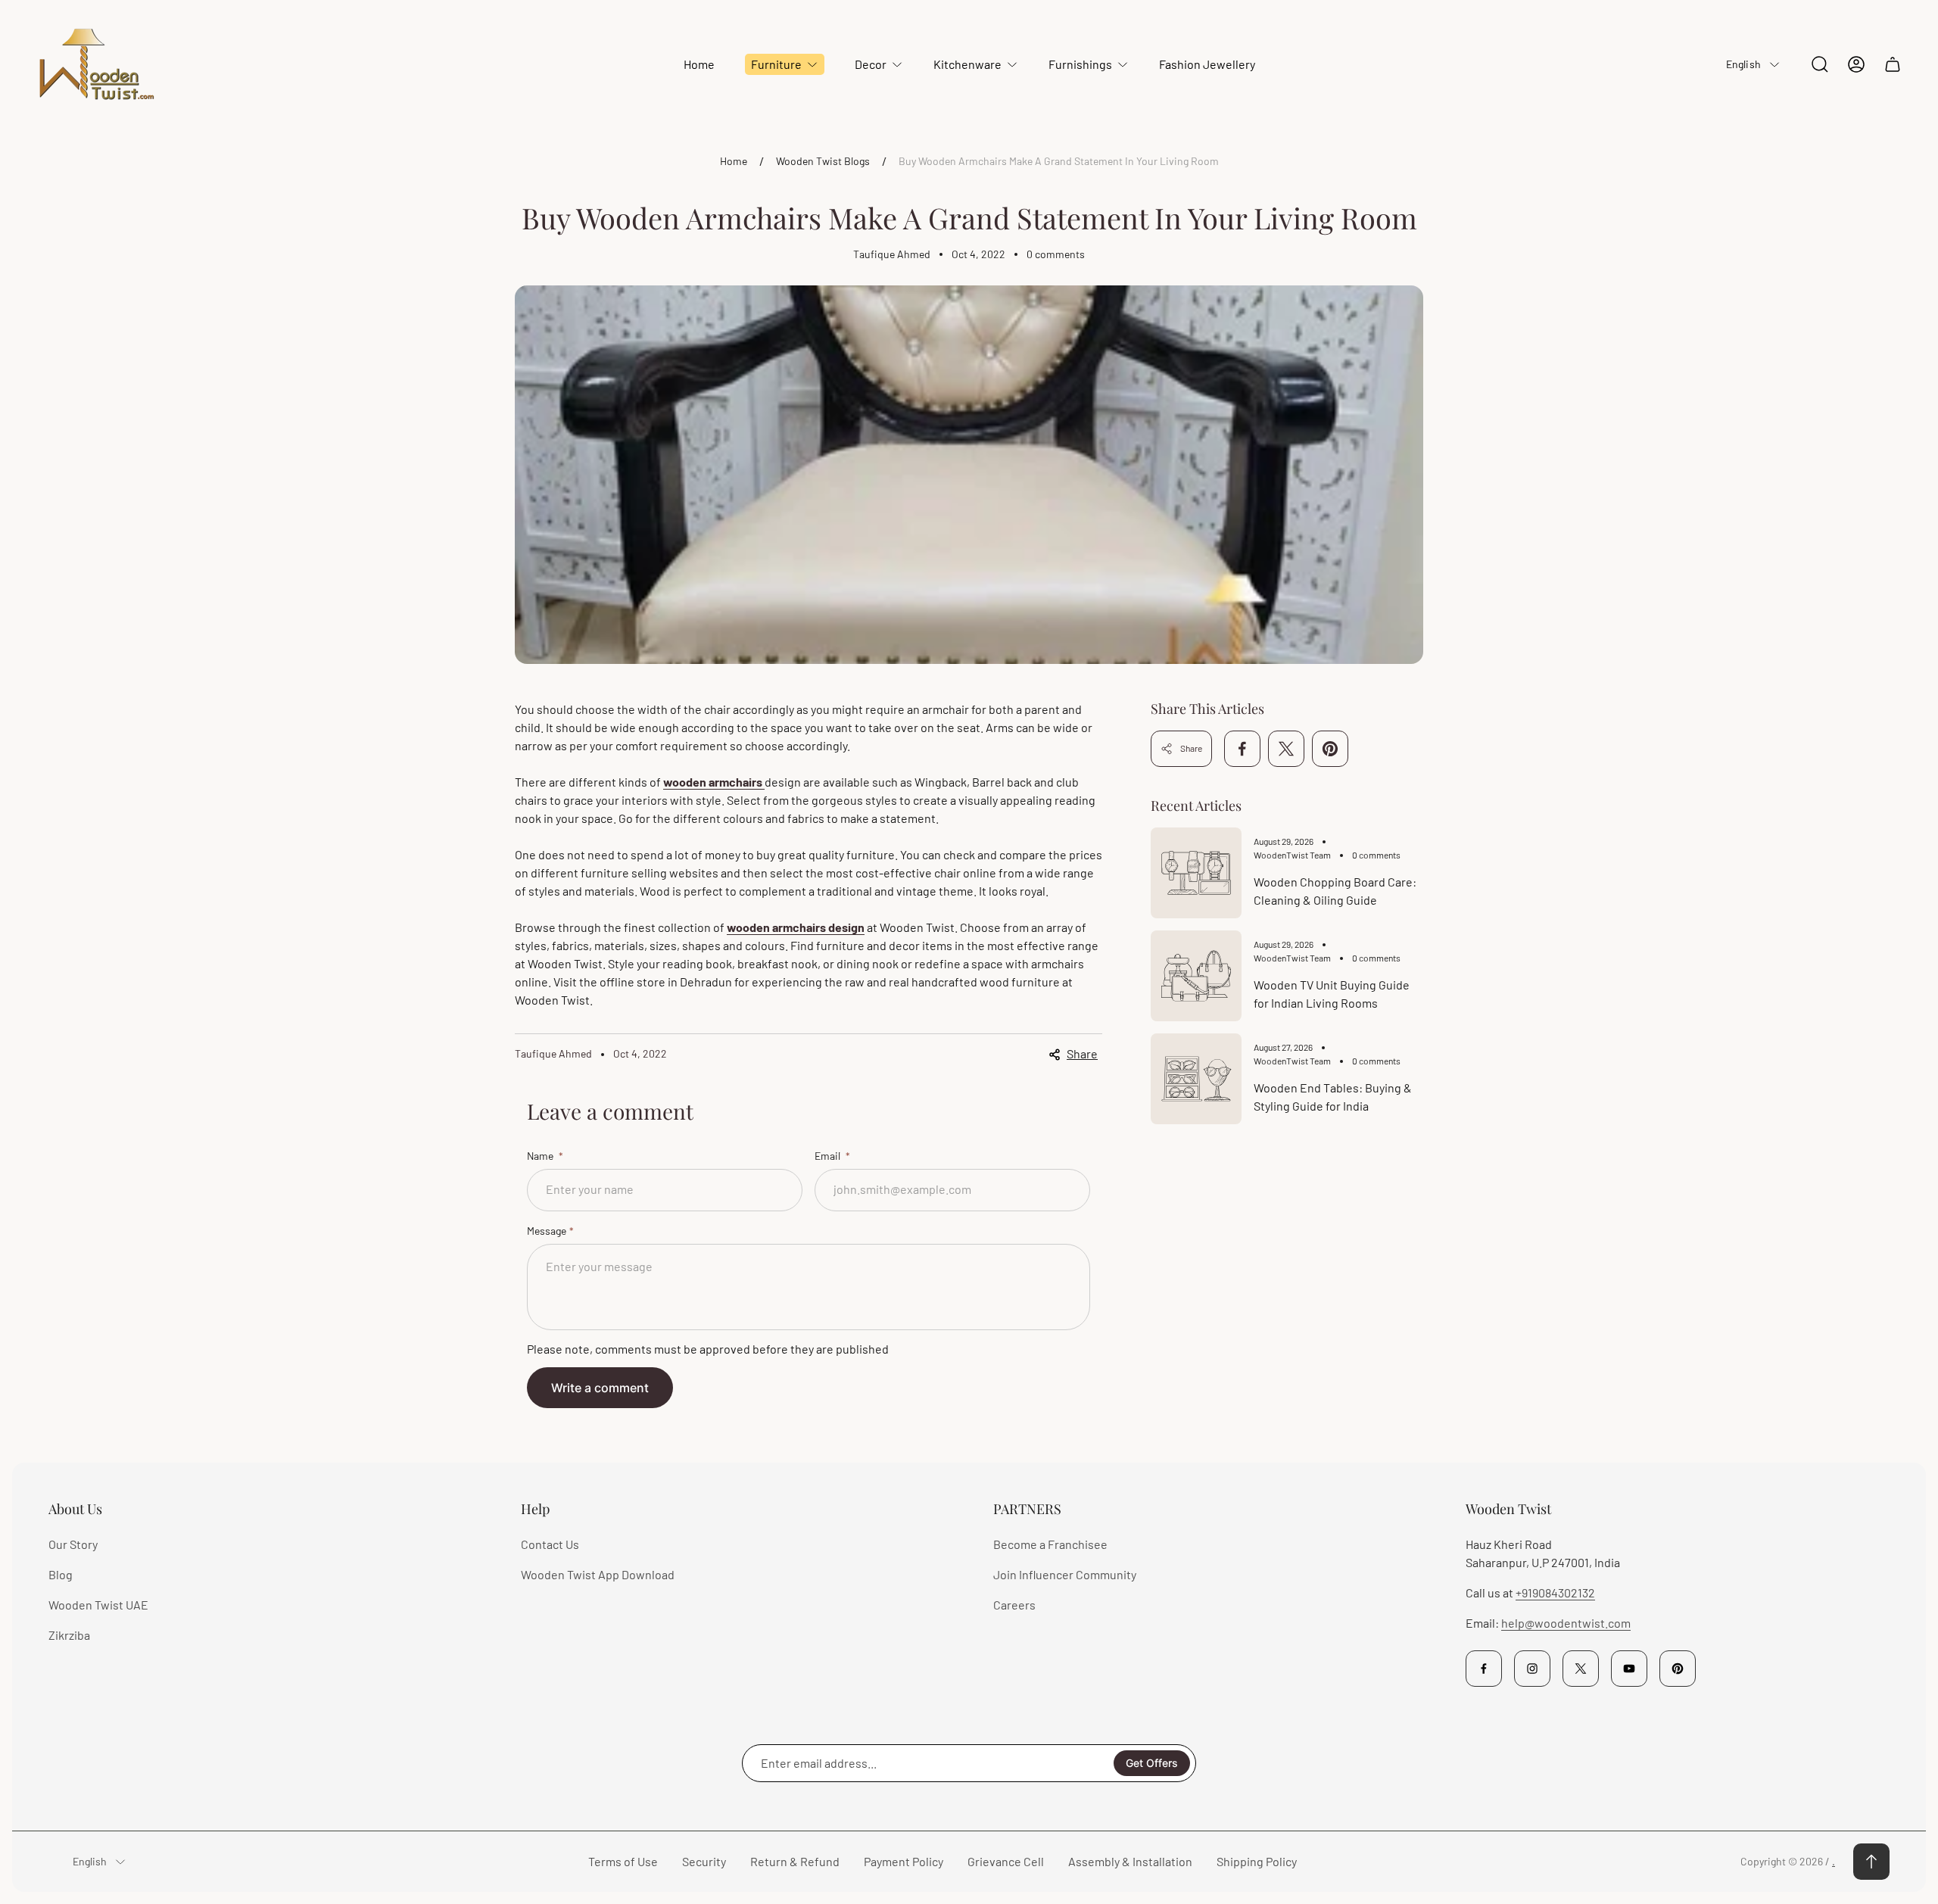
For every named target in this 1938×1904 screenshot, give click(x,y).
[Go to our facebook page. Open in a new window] (1484, 1669)
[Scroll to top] (1871, 1862)
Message (547, 1231)
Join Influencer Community (1065, 1574)
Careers (1014, 1605)
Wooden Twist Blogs (823, 161)
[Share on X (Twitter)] (1286, 749)
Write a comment (600, 1388)
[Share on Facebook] (1242, 749)
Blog (61, 1574)
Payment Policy (904, 1861)
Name (541, 1156)
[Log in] (1856, 64)
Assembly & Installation (1130, 1861)
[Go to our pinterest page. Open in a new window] (1678, 1669)
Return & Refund (795, 1861)
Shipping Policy (1257, 1861)
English (1743, 64)
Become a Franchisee (1050, 1544)
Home (734, 161)
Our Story (73, 1544)
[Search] (1820, 64)
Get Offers (1152, 1763)
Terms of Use (623, 1861)
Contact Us (550, 1544)
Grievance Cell (1006, 1861)
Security (704, 1861)
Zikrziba (69, 1635)
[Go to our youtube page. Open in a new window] (1629, 1669)
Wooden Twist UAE (98, 1605)
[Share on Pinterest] (1330, 749)
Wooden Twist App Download (598, 1574)
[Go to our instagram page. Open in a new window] (1532, 1669)
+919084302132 (1555, 1592)
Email (829, 1156)
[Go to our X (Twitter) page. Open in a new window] (1581, 1669)
